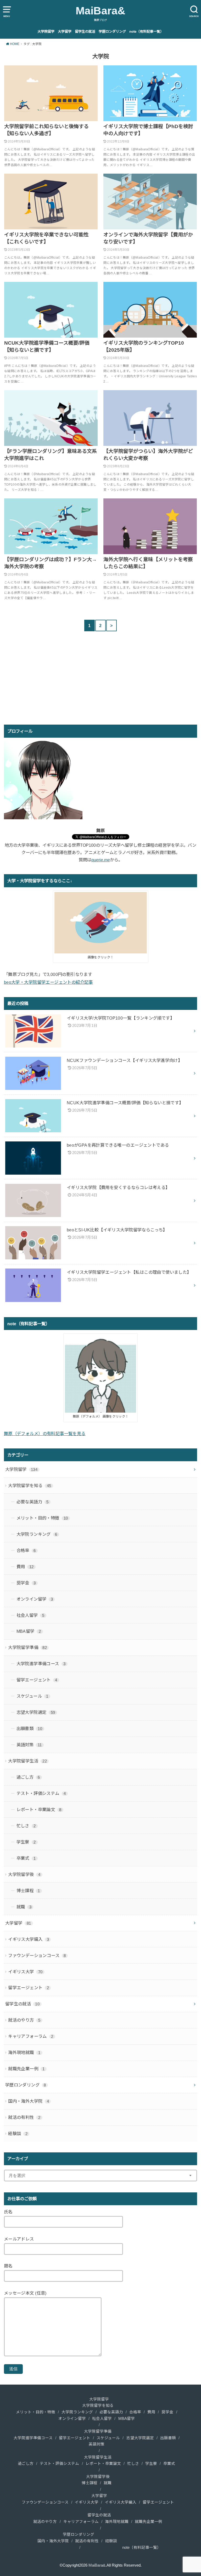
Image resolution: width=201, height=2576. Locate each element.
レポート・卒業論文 (39, 1810)
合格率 (26, 1550)
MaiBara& (100, 11)
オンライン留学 (35, 1599)
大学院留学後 (24, 1874)
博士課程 (28, 1891)
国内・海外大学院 (29, 2101)
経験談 (18, 2134)
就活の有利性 (24, 2117)
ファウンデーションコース (37, 1955)
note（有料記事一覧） (146, 32)
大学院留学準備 (27, 1647)
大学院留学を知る (30, 1486)
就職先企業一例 (26, 2069)
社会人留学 (30, 1615)
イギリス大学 (25, 1972)
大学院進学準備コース (41, 1664)
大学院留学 (46, 32)
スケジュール (32, 1696)
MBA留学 (29, 1631)
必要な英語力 (33, 1502)
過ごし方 (28, 1777)
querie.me (101, 860)
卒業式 (26, 1858)
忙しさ (26, 1826)
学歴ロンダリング (112, 32)
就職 (24, 1907)
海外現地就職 (24, 2052)
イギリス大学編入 (29, 1939)
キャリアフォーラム (31, 2036)
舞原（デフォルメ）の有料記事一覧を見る (45, 1434)
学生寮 (26, 1842)
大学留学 (65, 32)
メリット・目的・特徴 (42, 1518)
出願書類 (29, 1728)
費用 (25, 1567)
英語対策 (29, 1745)
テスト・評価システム (41, 1793)
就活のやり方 (24, 2020)
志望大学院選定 (36, 1712)
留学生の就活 (85, 32)
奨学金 (26, 1583)
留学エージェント (37, 1680)
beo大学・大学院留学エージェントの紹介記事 (48, 982)
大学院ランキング (37, 1534)
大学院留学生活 (27, 1761)
